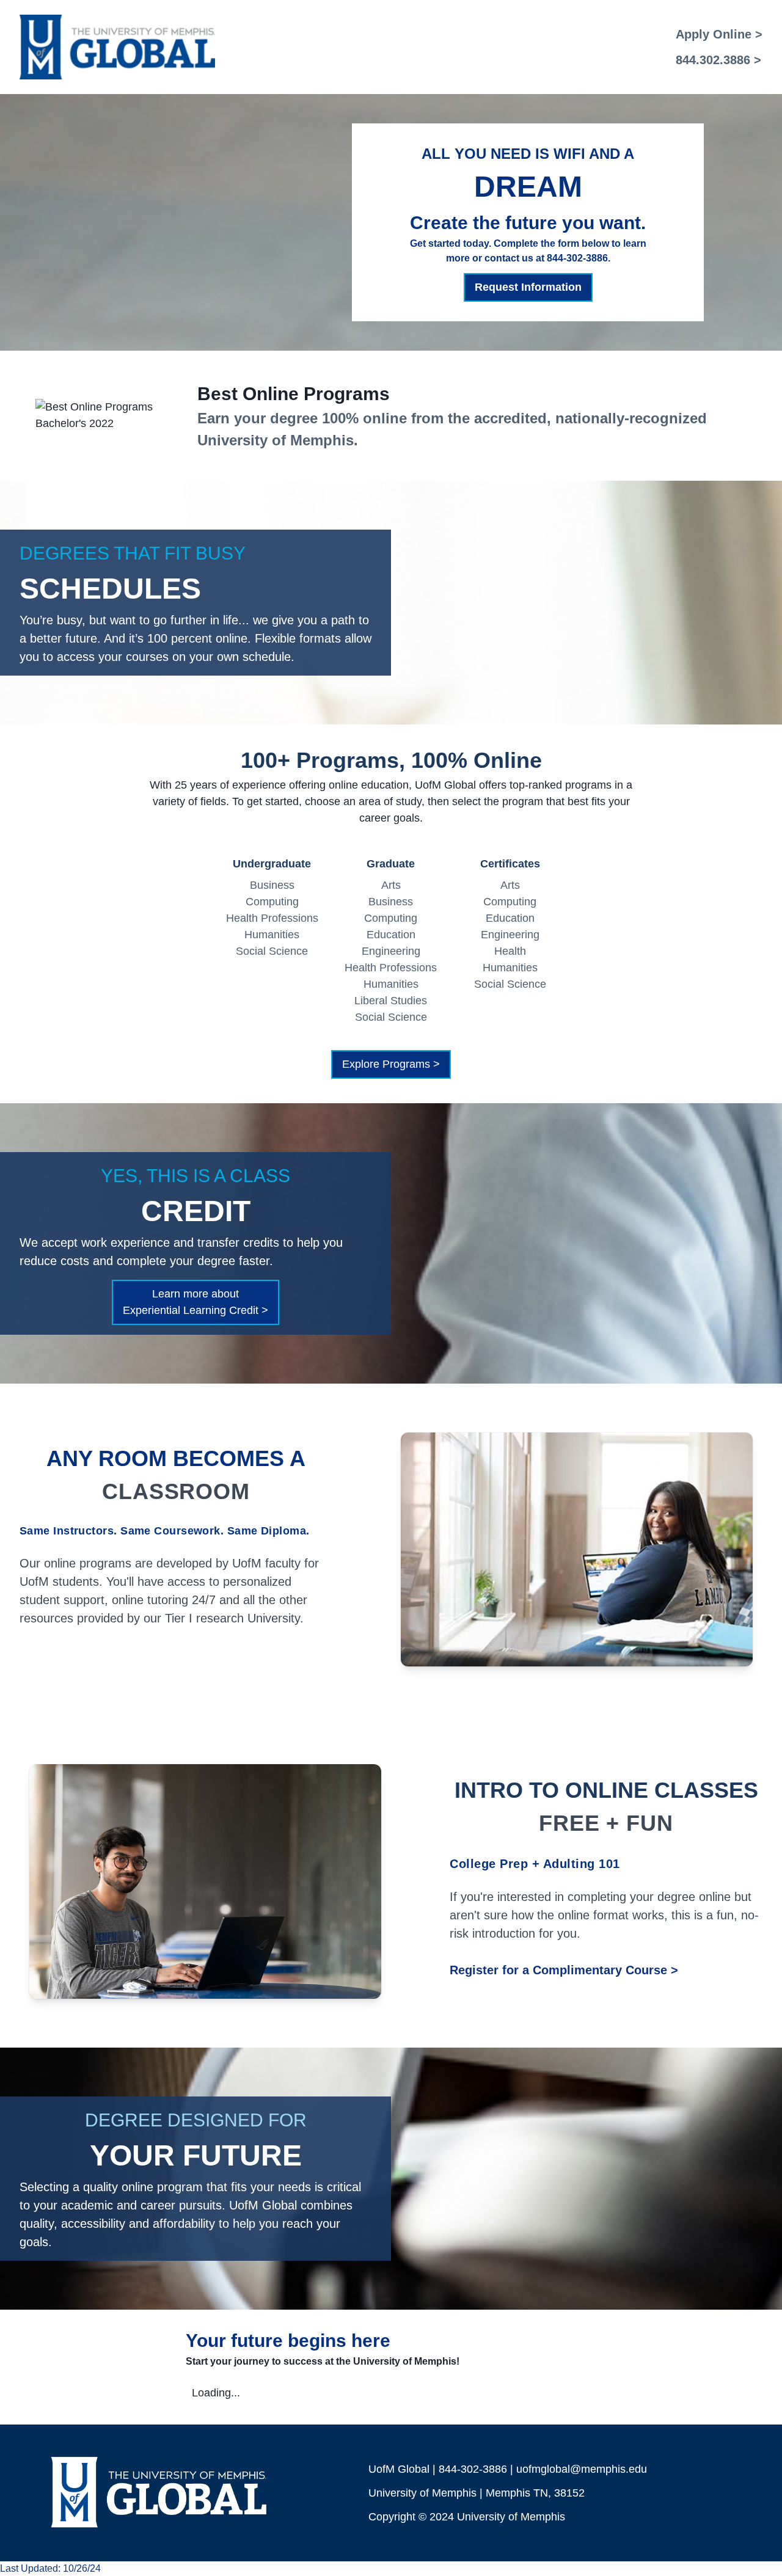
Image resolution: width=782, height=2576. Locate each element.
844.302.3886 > (718, 60)
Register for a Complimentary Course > (564, 1970)
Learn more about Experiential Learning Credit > (195, 1302)
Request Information (528, 287)
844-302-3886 (473, 2469)
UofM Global (399, 2469)
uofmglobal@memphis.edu (582, 2469)
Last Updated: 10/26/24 (50, 2568)
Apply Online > (719, 34)
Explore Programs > (391, 1064)
